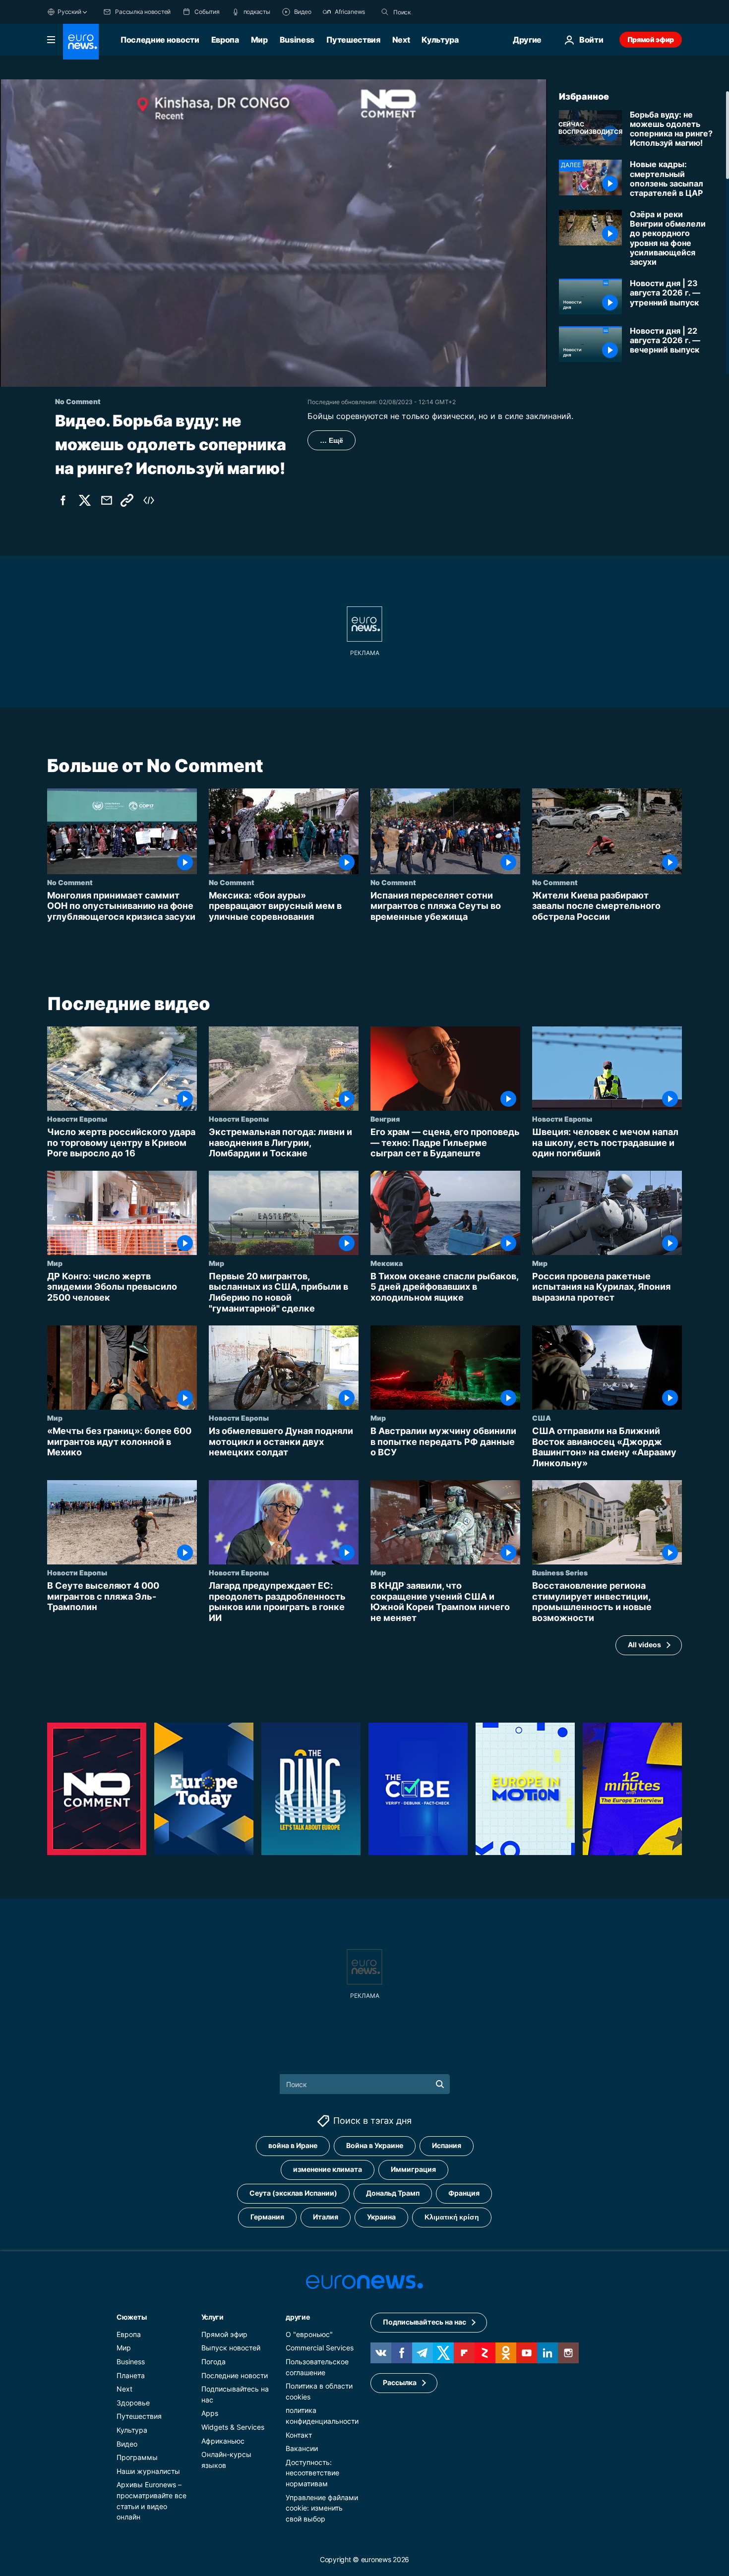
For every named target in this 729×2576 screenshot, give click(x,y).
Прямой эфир (651, 39)
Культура (440, 40)
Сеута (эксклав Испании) (293, 2193)
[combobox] (435, 12)
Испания (447, 2145)
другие (298, 2317)
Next (401, 40)
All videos (644, 1645)
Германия (267, 2217)
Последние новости (160, 40)
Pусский (69, 12)
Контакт (299, 2434)
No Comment (70, 882)
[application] (273, 233)
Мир (259, 40)
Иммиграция (413, 2169)
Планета (131, 2375)
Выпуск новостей (231, 2348)
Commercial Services (320, 2348)
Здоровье (133, 2403)
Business (297, 40)
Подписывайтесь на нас (425, 2322)
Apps (210, 2413)
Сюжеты (131, 2317)
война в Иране (293, 2145)
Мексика (387, 1263)
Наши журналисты (148, 2471)
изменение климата (328, 2169)
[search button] (385, 12)
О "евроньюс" (309, 2334)
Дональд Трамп (393, 2193)
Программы (137, 2457)
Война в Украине (375, 2145)
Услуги (213, 2317)
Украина (381, 2217)
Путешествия (353, 40)
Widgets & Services (233, 2427)
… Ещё (332, 440)
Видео (127, 2443)
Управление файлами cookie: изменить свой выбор (322, 2508)
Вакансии (302, 2448)
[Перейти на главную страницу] (81, 42)
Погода (213, 2362)
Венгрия (385, 1119)
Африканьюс (223, 2440)
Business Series (560, 1573)
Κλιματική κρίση (452, 2217)
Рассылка (400, 2382)
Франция (464, 2193)
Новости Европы (77, 1119)
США (542, 1418)
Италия (326, 2217)
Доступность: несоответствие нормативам (312, 2472)
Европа (225, 40)
